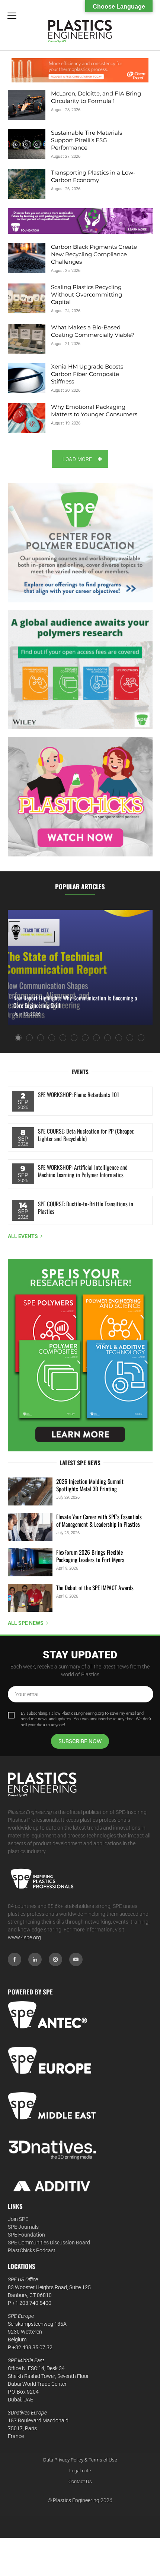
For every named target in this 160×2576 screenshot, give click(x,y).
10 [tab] (119, 1038)
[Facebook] (15, 1959)
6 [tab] (74, 1038)
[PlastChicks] (80, 797)
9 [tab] (108, 1038)
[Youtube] (76, 1959)
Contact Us (80, 2481)
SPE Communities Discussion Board (49, 2243)
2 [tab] (29, 1038)
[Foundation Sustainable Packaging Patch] (80, 221)
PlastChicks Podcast (32, 2250)
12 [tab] (141, 1038)
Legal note (80, 2471)
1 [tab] (18, 1038)
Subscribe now (80, 1741)
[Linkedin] (35, 1959)
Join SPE (18, 2219)
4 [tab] (52, 1038)
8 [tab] (96, 1038)
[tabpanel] (80, 967)
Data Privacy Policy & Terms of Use (80, 2460)
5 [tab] (63, 1038)
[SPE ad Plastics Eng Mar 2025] (80, 670)
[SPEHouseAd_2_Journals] (80, 1355)
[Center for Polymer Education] (80, 543)
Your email (27, 1694)
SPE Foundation (26, 2235)
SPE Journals (23, 2227)
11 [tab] (130, 1038)
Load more (77, 459)
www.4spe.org (24, 1937)
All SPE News (26, 1623)
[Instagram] (55, 1959)
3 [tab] (41, 1038)
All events (23, 1236)
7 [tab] (85, 1038)
